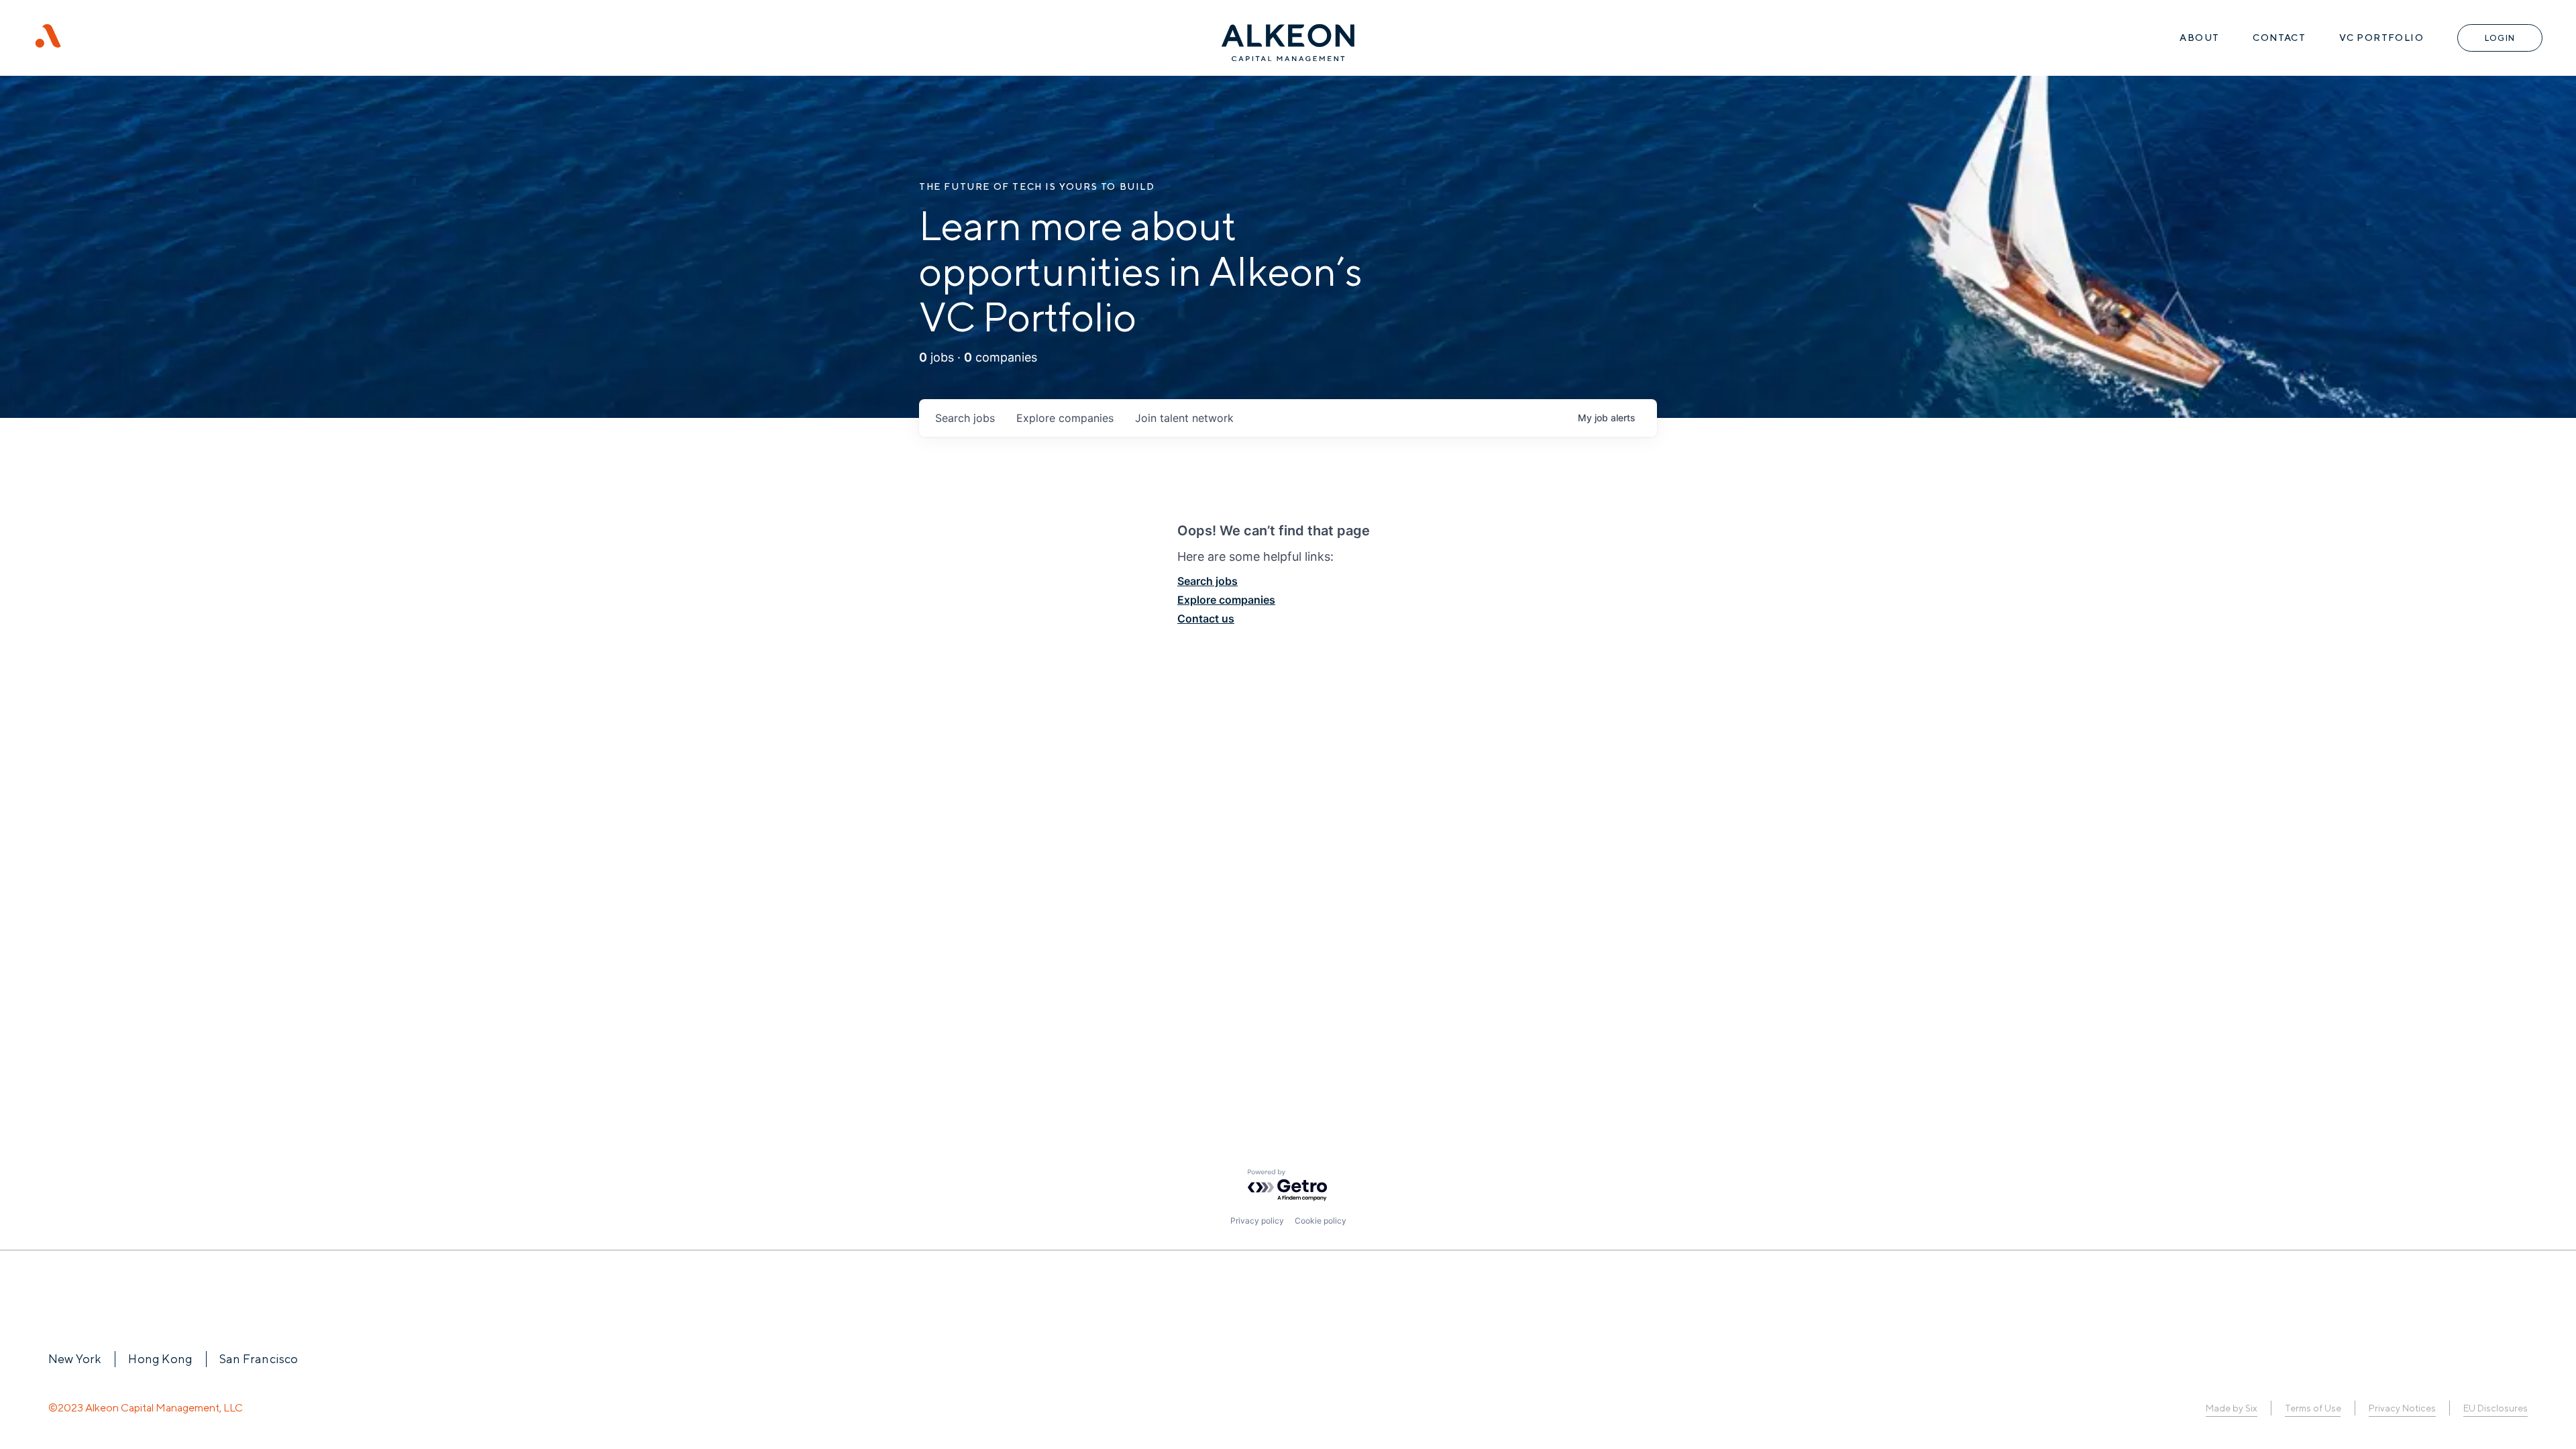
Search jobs (1207, 581)
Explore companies (1226, 600)
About (2199, 38)
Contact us (1206, 619)
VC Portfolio (2381, 38)
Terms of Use (2313, 1408)
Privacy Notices (2402, 1408)
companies (1065, 418)
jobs (965, 418)
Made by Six (2232, 1408)
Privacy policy (1257, 1221)
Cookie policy (1321, 1221)
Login (2500, 38)
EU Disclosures (2495, 1408)
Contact (2279, 38)
